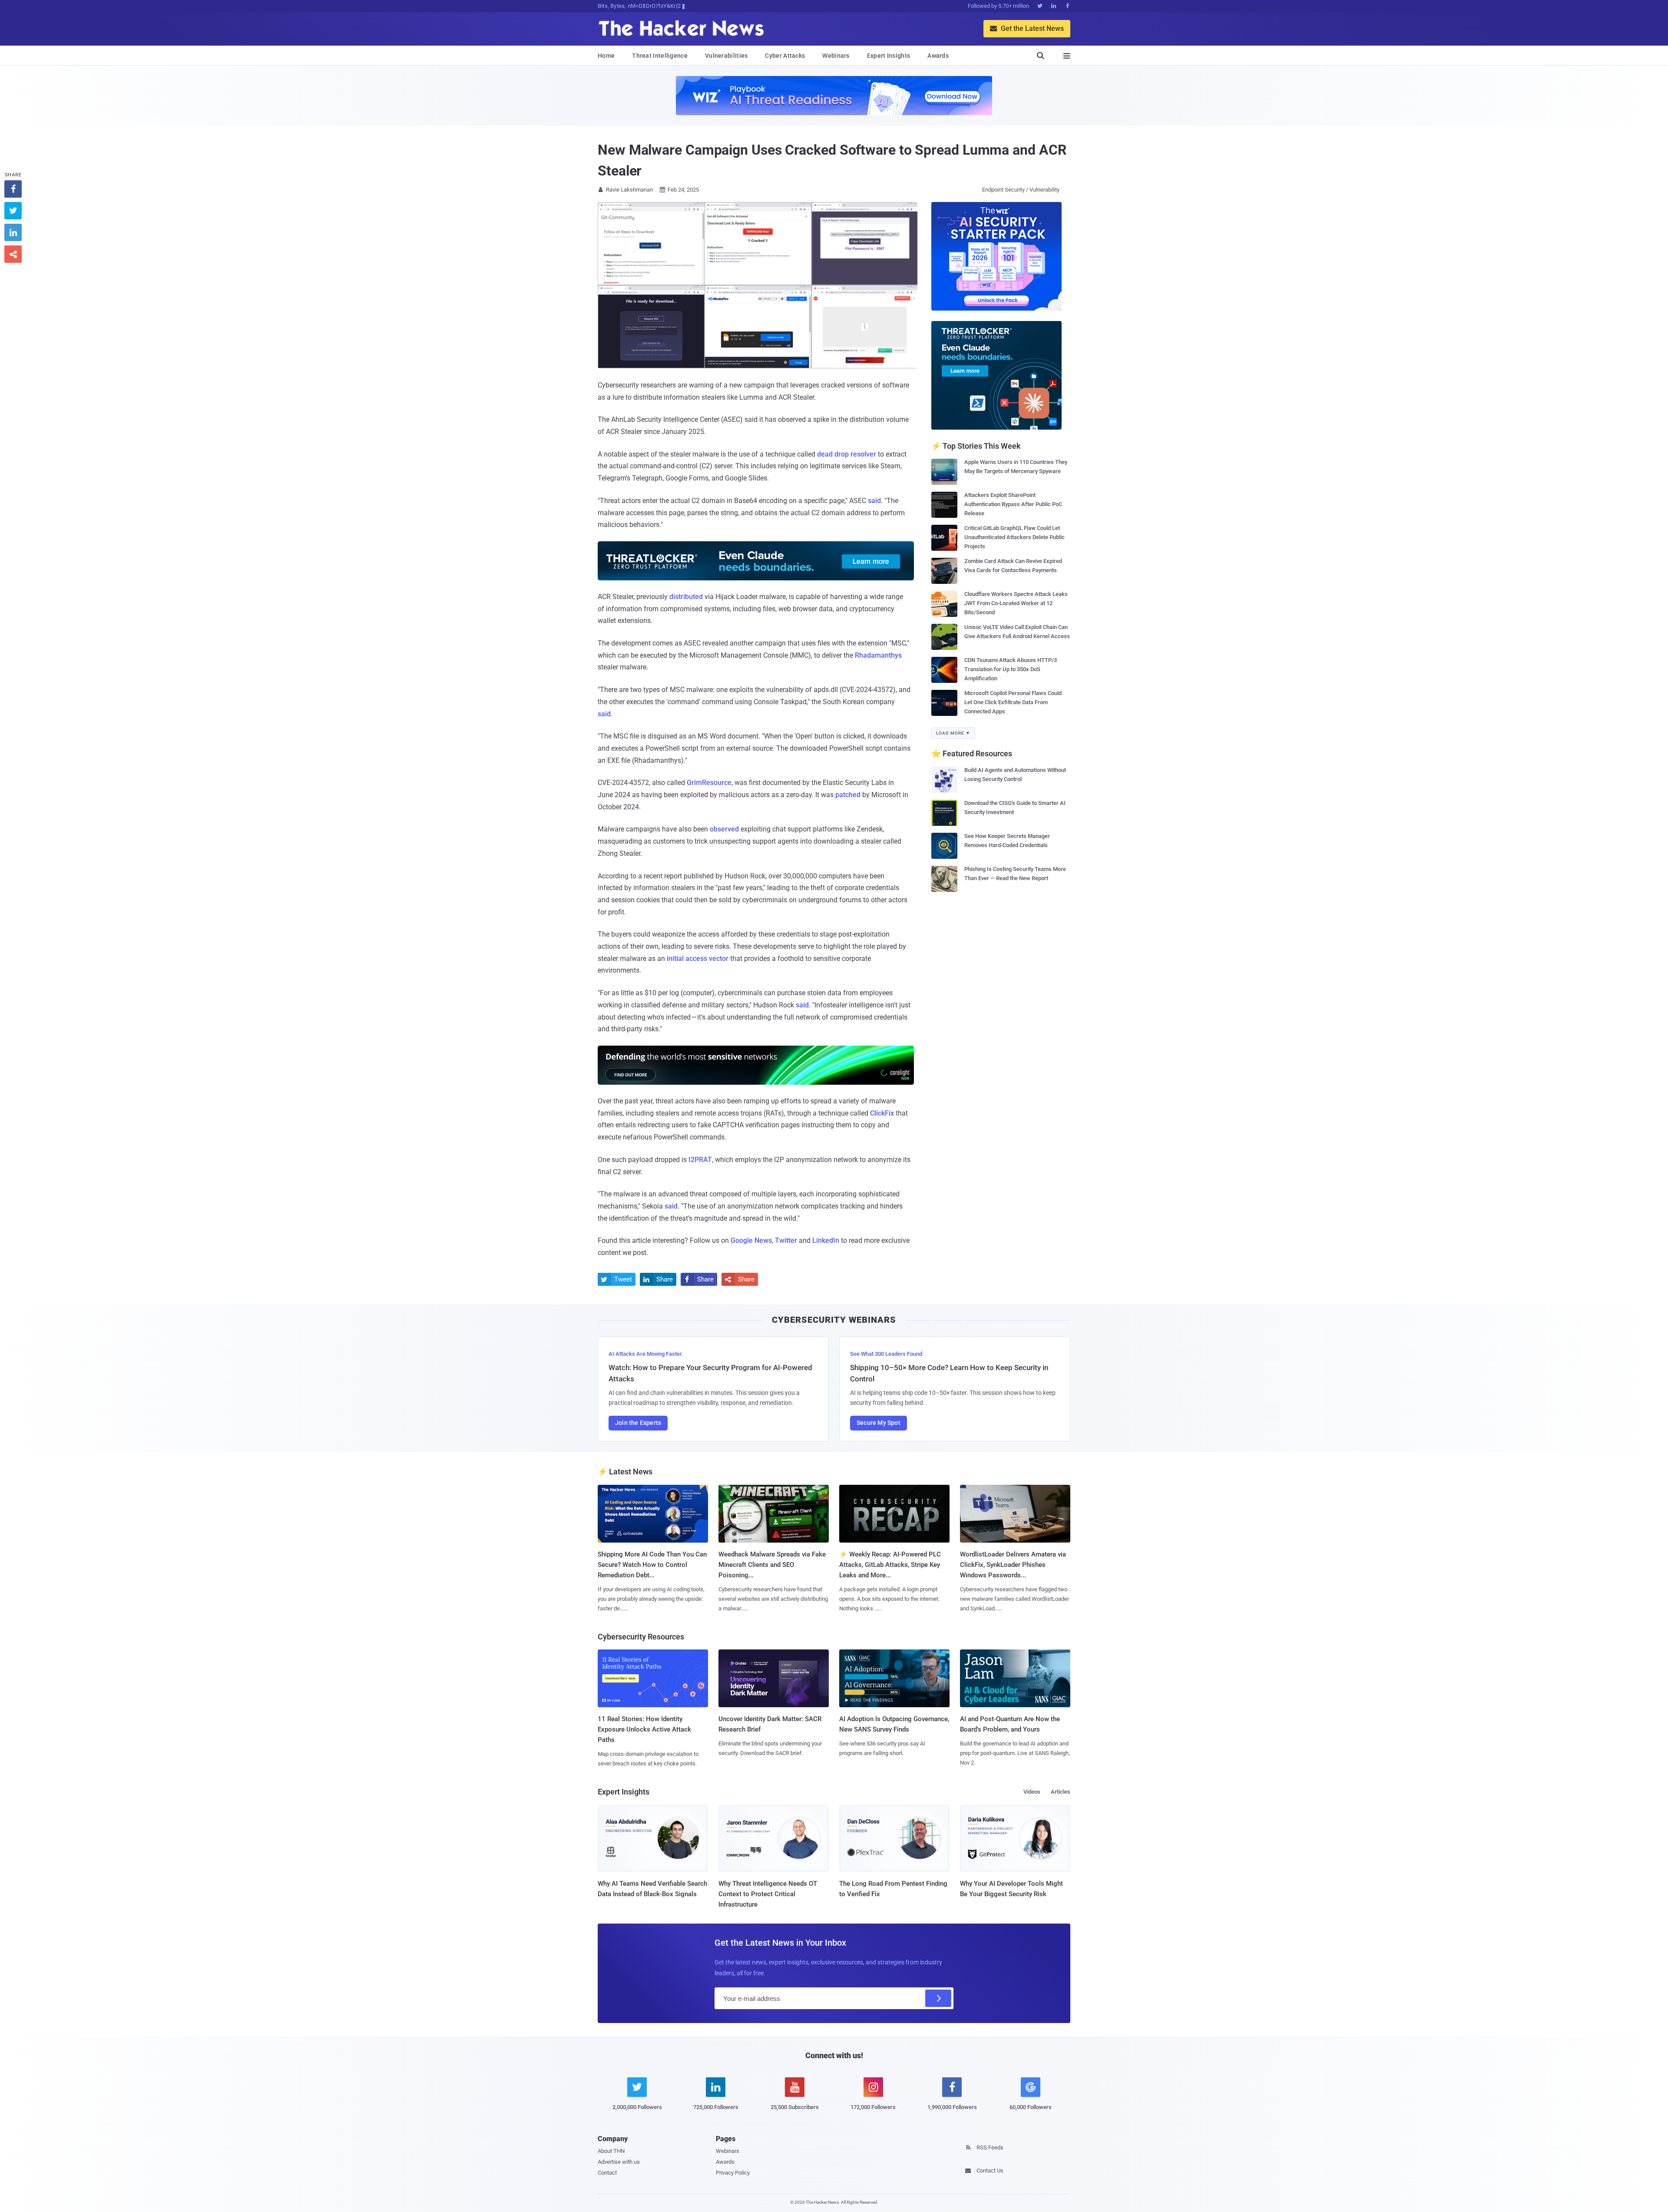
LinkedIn (826, 1240)
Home (606, 56)
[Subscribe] (938, 1998)
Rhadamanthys (878, 655)
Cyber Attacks (785, 56)
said (874, 501)
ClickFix (882, 1113)
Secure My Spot (879, 1423)
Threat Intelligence (660, 56)
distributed (686, 597)
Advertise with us (619, 2162)
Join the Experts (638, 1423)
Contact (607, 2173)
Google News (751, 1240)
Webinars (836, 56)
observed (724, 829)
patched (848, 795)
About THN (611, 2151)
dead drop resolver (847, 454)
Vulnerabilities (726, 56)
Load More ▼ (953, 733)
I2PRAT (700, 1160)
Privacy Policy (733, 2173)
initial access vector (698, 959)
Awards (938, 56)
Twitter (786, 1240)
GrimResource (709, 783)
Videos (1032, 1792)
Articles (1061, 1792)
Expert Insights (889, 56)
